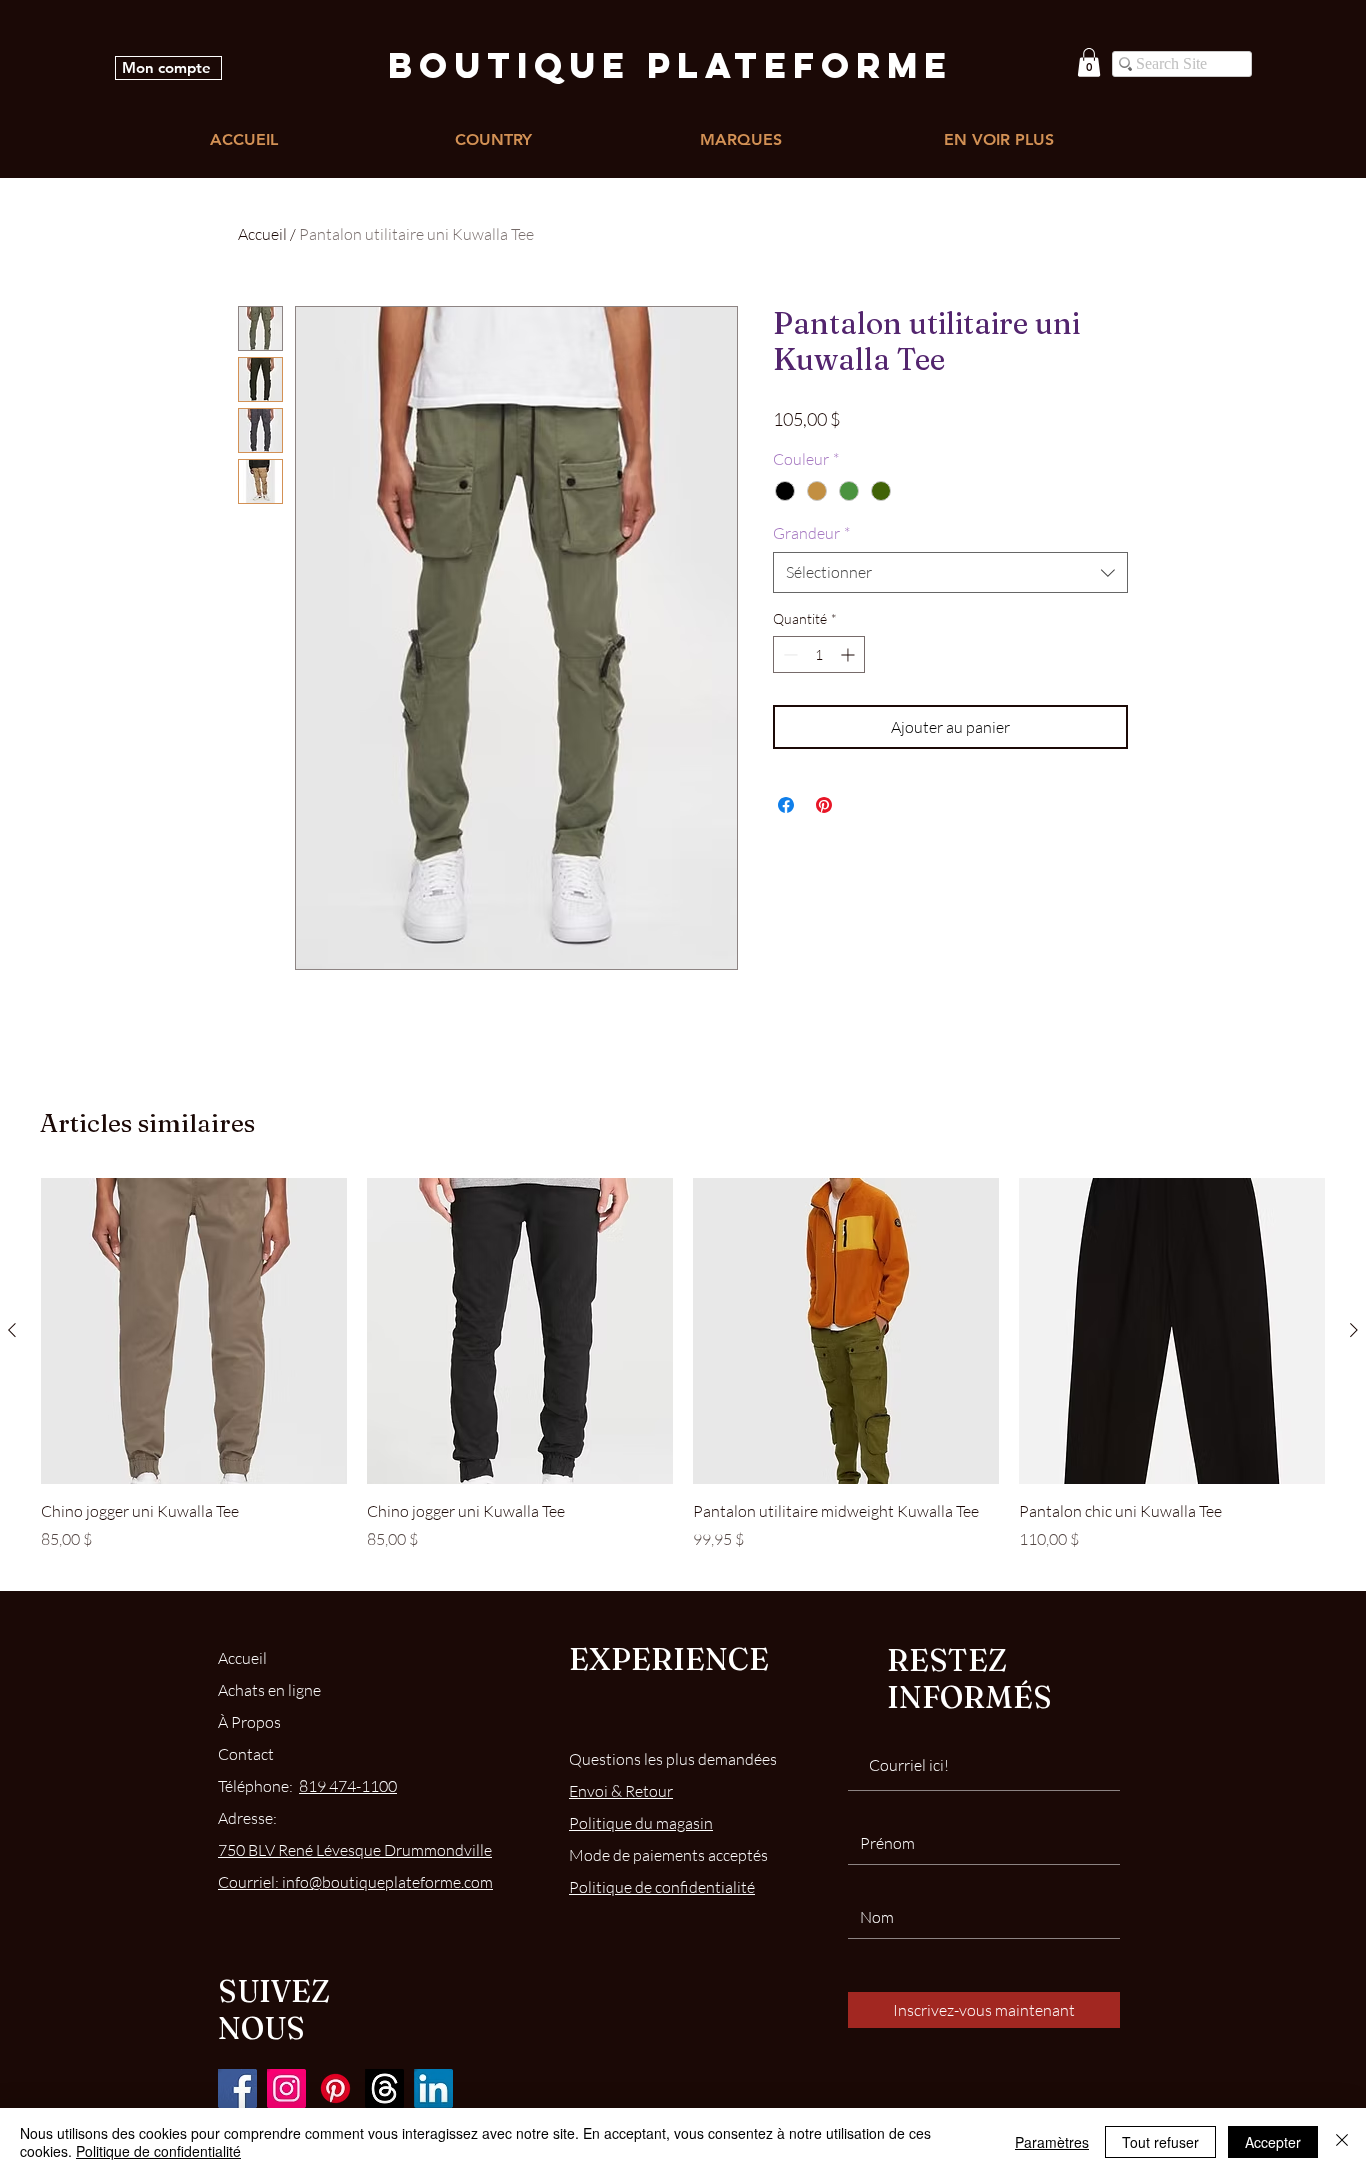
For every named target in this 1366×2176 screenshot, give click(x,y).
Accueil (262, 234)
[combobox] (950, 572)
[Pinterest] (335, 2088)
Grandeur (811, 533)
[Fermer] (1342, 2142)
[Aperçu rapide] (194, 1331)
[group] (683, 1375)
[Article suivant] (1354, 1330)
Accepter (1273, 2142)
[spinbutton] (819, 654)
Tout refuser (1160, 2142)
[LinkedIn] (433, 2088)
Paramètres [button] (1052, 2142)
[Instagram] (286, 2088)
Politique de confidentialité (158, 2151)
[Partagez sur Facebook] (786, 805)
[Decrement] (788, 654)
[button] (1089, 62)
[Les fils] (384, 2088)
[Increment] (849, 654)
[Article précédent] (12, 1330)
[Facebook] (237, 2088)
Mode (668, 1855)
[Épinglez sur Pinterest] (824, 805)
